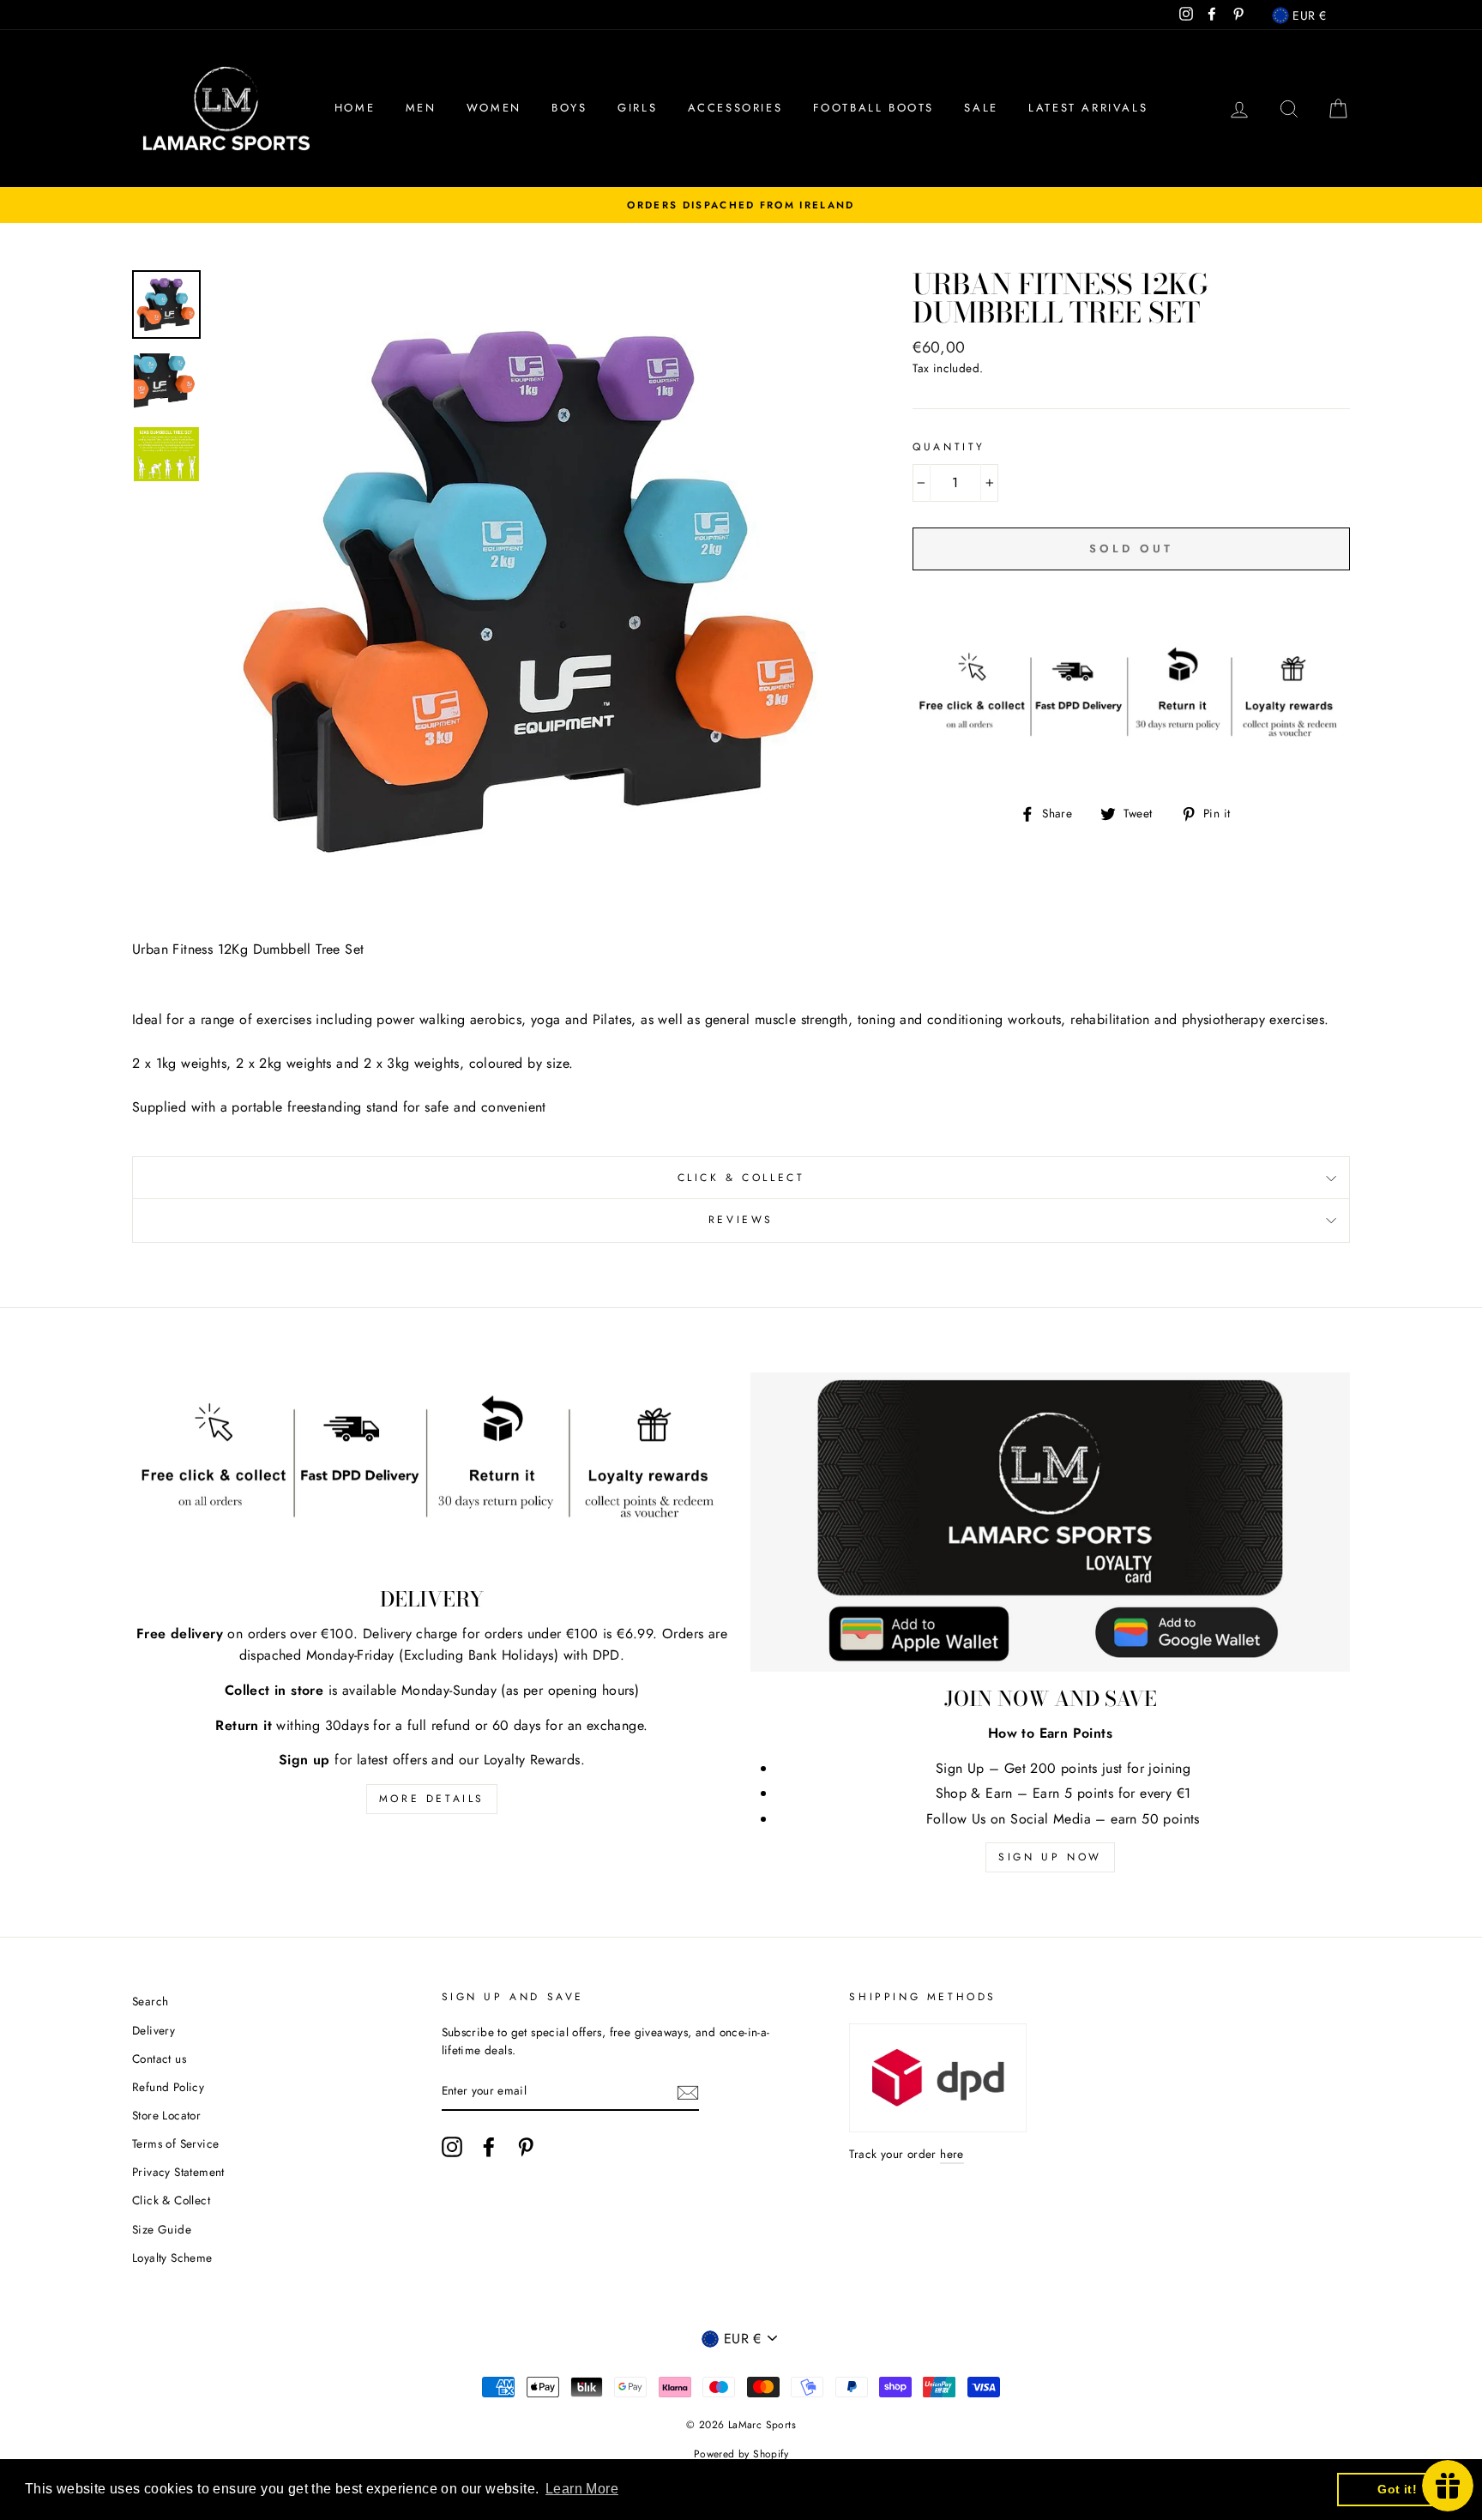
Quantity (949, 447)
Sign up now (1050, 1857)
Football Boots (874, 108)
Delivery (154, 2030)
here (952, 2154)
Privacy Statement (178, 2172)
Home (355, 108)
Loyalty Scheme (172, 2258)
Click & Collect (741, 1178)
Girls (637, 108)
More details (432, 1799)
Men (421, 108)
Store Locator (166, 2115)
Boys (569, 108)
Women (494, 108)
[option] (741, 205)
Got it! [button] (1397, 2489)
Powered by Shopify (741, 2454)
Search (150, 2001)
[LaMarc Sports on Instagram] (452, 2147)
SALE (981, 108)
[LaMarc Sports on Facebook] (489, 2147)
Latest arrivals (1088, 108)
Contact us (159, 2059)
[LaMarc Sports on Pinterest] (526, 2147)
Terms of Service (175, 2143)
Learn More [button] (582, 2489)
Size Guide (162, 2229)
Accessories (735, 108)
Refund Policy (168, 2087)
